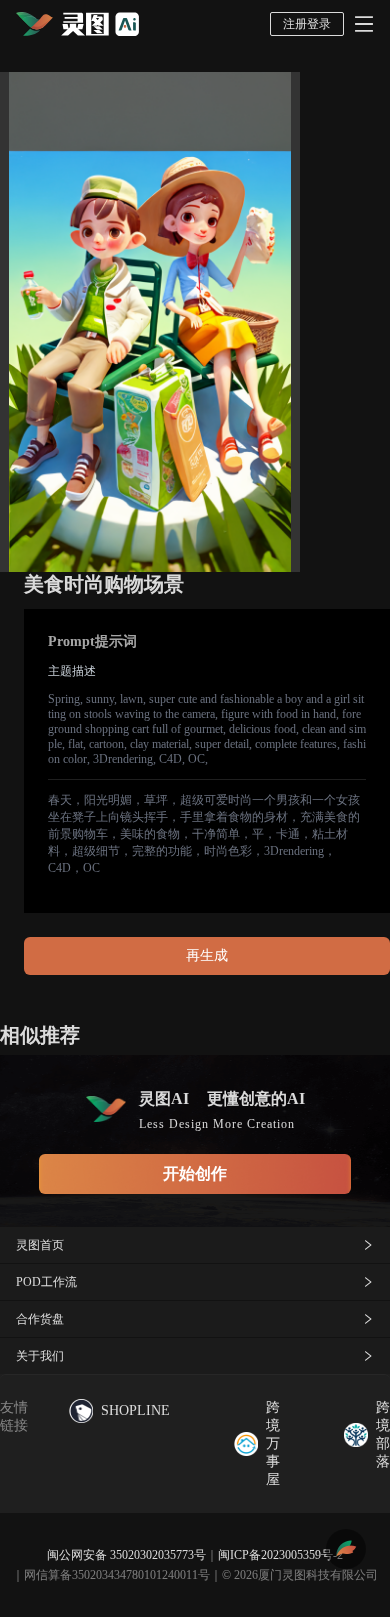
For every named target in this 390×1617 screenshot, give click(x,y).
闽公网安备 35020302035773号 (126, 1555)
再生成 (207, 955)
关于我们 (40, 1356)
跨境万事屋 (273, 1443)
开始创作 (195, 1173)
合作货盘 (40, 1319)
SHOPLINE (135, 1410)
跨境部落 (383, 1434)
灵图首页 (40, 1245)
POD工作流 (46, 1282)
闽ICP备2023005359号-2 (280, 1555)
